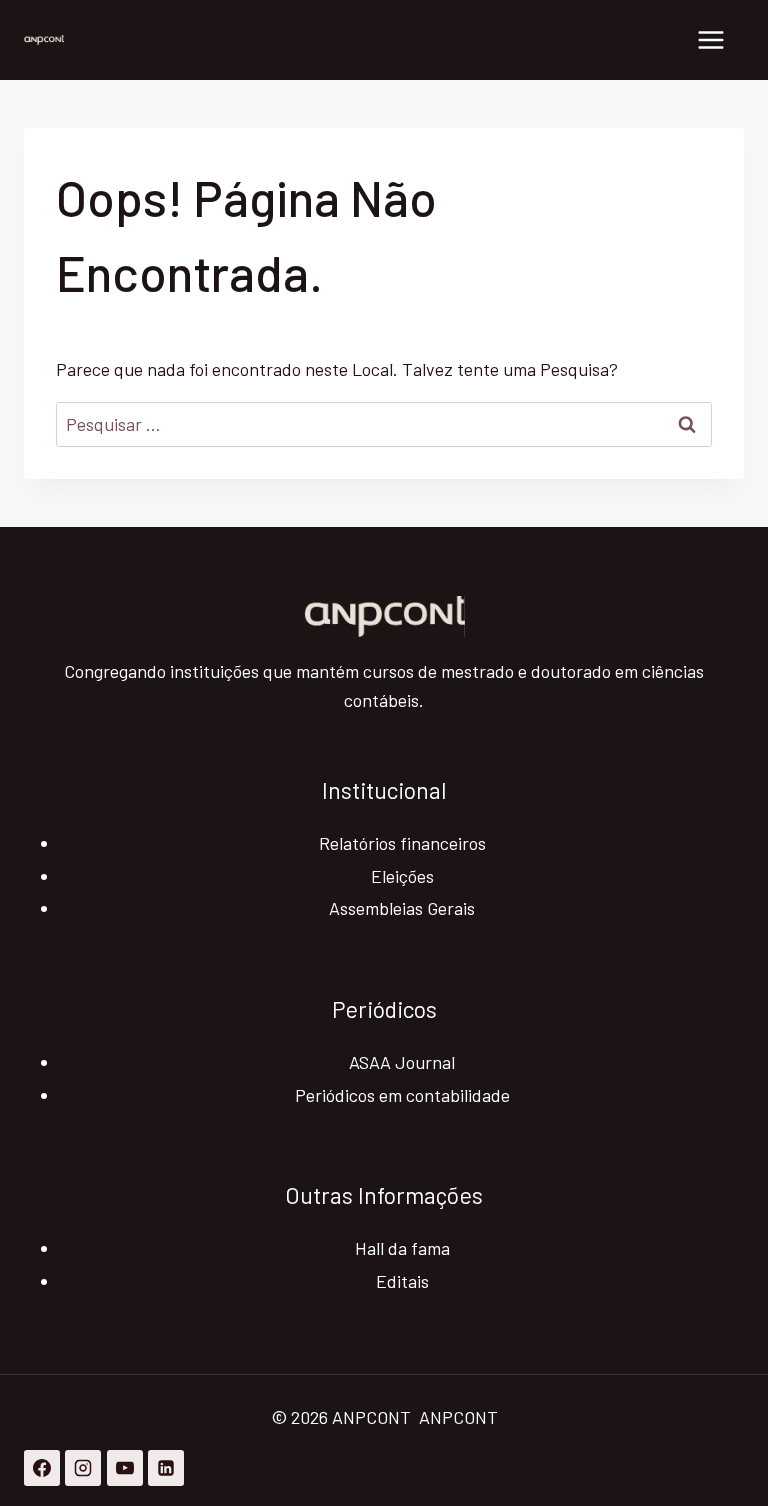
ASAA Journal (402, 1062)
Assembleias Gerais (402, 908)
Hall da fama (402, 1248)
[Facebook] (42, 1468)
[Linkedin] (166, 1468)
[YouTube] (125, 1468)
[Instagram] (83, 1468)
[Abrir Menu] (710, 39)
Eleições (402, 876)
